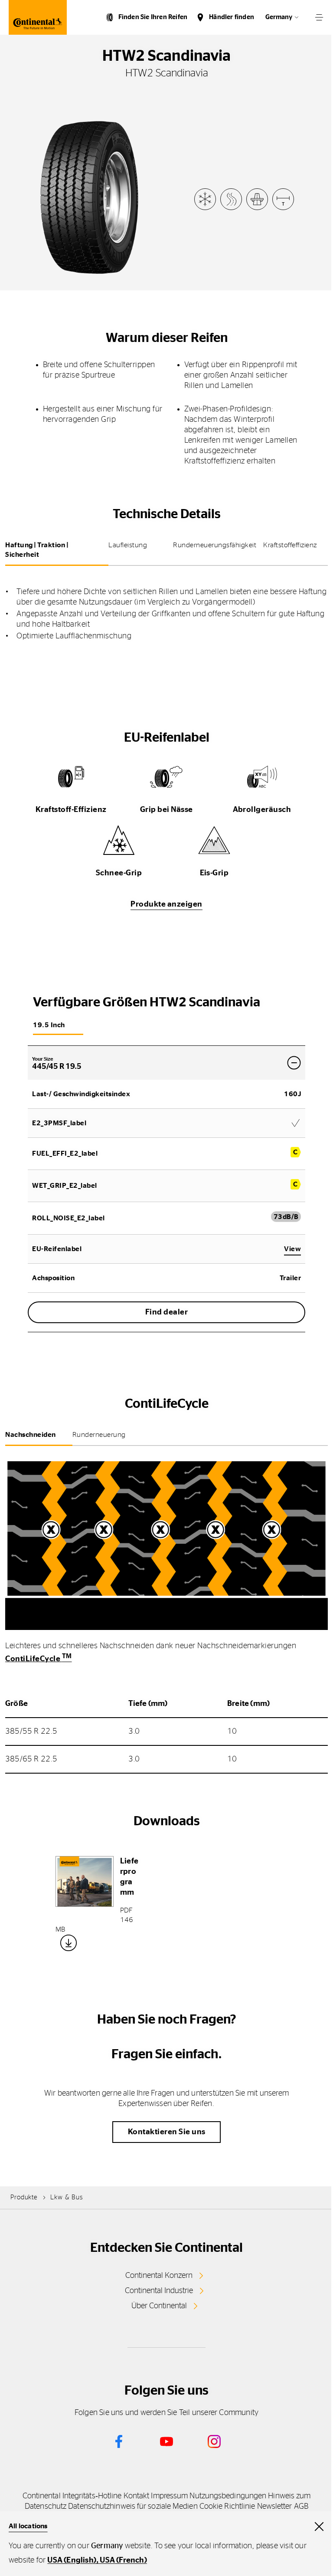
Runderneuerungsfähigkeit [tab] (215, 545)
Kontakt (137, 2496)
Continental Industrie (159, 2291)
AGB (301, 2507)
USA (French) (123, 2560)
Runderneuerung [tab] (99, 1435)
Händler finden (232, 17)
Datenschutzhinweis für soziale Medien (133, 2507)
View (292, 1249)
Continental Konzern (159, 2276)
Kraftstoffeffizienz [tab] (290, 545)
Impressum (169, 2496)
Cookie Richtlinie (227, 2507)
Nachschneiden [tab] (31, 1435)
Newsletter (275, 2507)
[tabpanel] (166, 608)
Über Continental (159, 2306)
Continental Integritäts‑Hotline (72, 2496)
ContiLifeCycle (39, 1659)
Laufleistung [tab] (128, 545)
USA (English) (72, 2560)
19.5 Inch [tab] (49, 1025)
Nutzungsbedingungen (228, 2496)
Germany (279, 17)
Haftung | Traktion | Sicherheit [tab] (37, 550)
